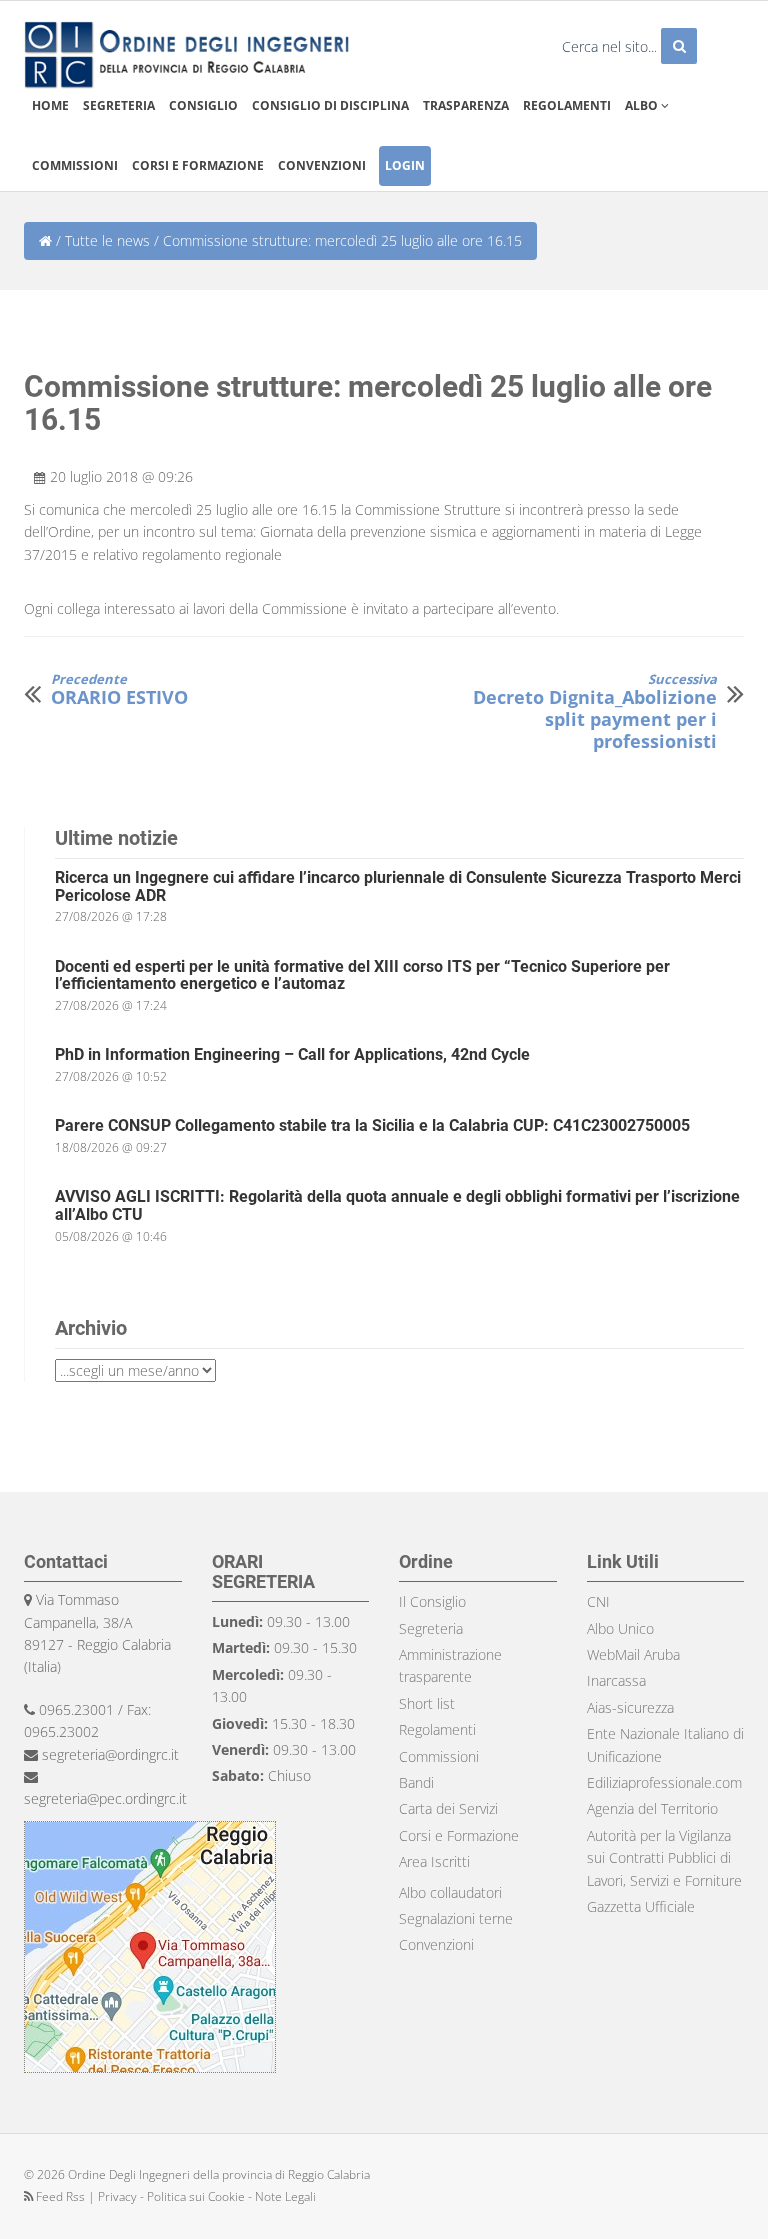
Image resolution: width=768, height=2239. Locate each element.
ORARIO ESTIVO (119, 690)
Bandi (416, 1782)
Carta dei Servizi (448, 1808)
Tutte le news (107, 240)
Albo (643, 105)
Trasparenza (466, 105)
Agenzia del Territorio (652, 1808)
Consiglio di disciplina (330, 105)
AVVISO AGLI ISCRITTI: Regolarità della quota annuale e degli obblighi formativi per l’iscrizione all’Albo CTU (397, 1205)
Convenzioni (322, 165)
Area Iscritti (434, 1861)
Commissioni (75, 165)
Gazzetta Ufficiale (641, 1906)
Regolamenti (567, 105)
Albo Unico (620, 1628)
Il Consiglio (432, 1601)
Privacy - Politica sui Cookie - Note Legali (207, 2196)
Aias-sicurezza (630, 1707)
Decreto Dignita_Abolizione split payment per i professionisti (595, 712)
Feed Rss (60, 2196)
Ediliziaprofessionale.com (664, 1782)
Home (50, 105)
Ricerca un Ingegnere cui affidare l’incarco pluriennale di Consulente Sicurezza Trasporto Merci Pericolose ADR (398, 886)
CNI (598, 1601)
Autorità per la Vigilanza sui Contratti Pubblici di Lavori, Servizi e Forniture (664, 1858)
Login (405, 165)
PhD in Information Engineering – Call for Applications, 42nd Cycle (292, 1054)
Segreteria (119, 105)
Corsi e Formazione (459, 1835)
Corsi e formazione (198, 165)
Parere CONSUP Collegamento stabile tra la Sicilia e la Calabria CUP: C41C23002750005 (372, 1125)
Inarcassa (616, 1680)
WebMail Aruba (633, 1654)
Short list (427, 1703)
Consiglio (203, 105)
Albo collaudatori (450, 1892)
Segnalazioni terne (456, 1918)
